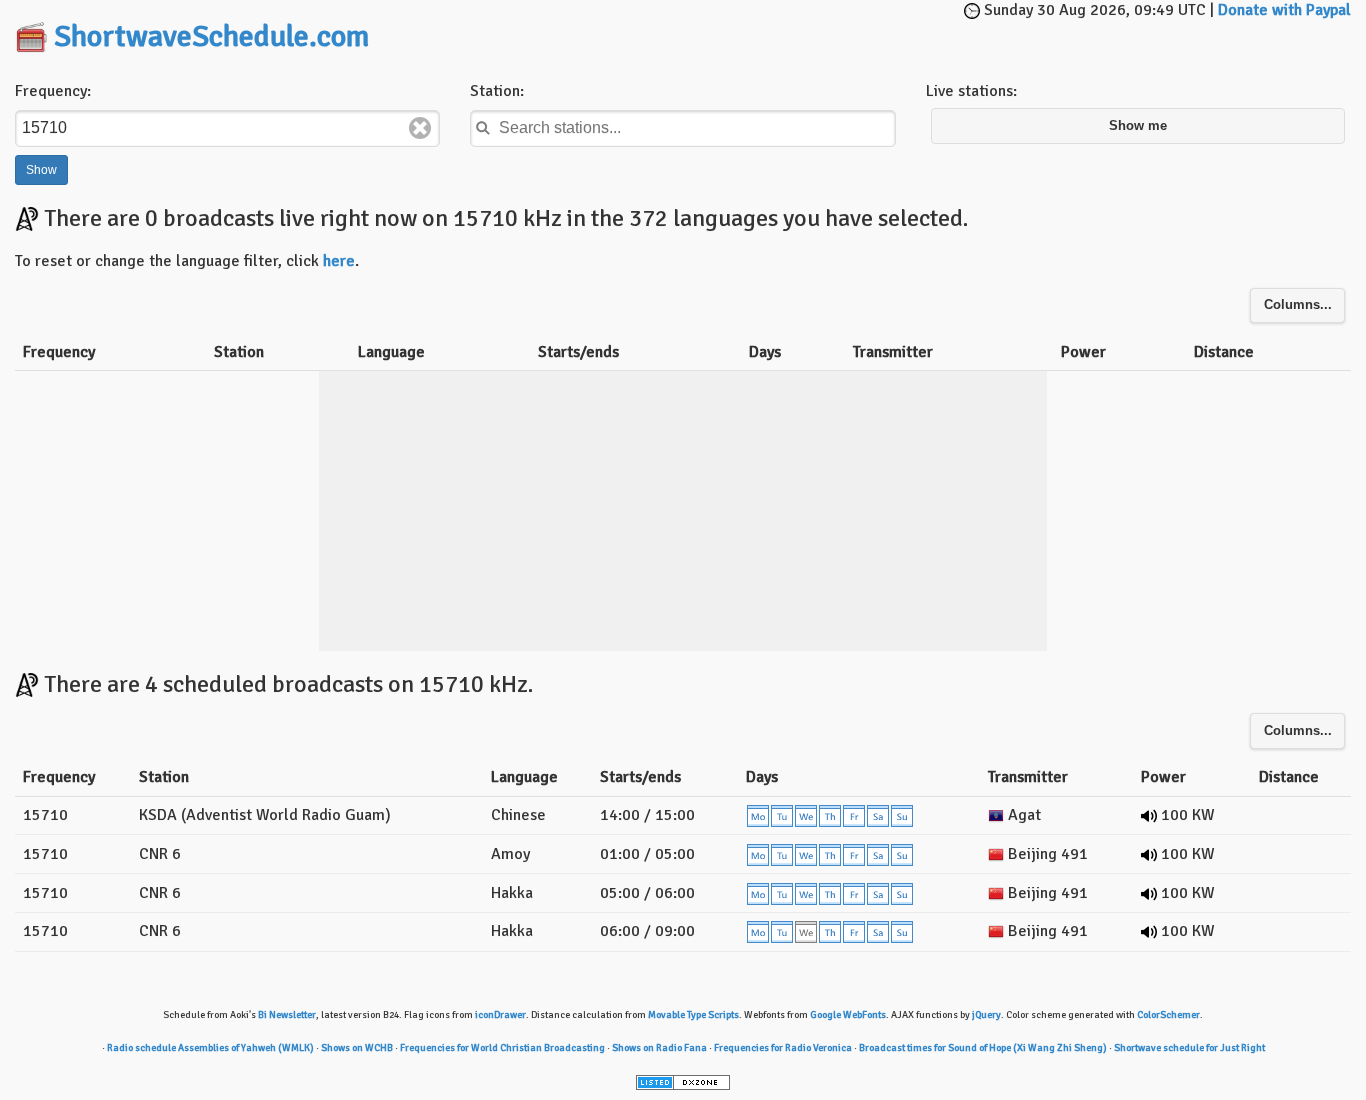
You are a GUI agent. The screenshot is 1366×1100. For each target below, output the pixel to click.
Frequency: (53, 91)
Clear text (420, 128)
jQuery (986, 1015)
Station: (497, 91)
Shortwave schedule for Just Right (1189, 1048)
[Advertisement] (704, 30)
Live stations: (971, 91)
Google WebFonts (848, 1015)
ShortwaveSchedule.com (211, 36)
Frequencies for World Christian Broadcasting (502, 1048)
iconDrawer (500, 1015)
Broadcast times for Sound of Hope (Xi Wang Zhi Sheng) (983, 1048)
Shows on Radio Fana (659, 1048)
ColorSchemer (1168, 1015)
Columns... (1298, 305)
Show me (1138, 126)
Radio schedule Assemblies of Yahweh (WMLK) (210, 1048)
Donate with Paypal (1284, 10)
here (339, 261)
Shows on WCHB (357, 1048)
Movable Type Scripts (693, 1015)
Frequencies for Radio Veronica (783, 1048)
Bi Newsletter (287, 1015)
